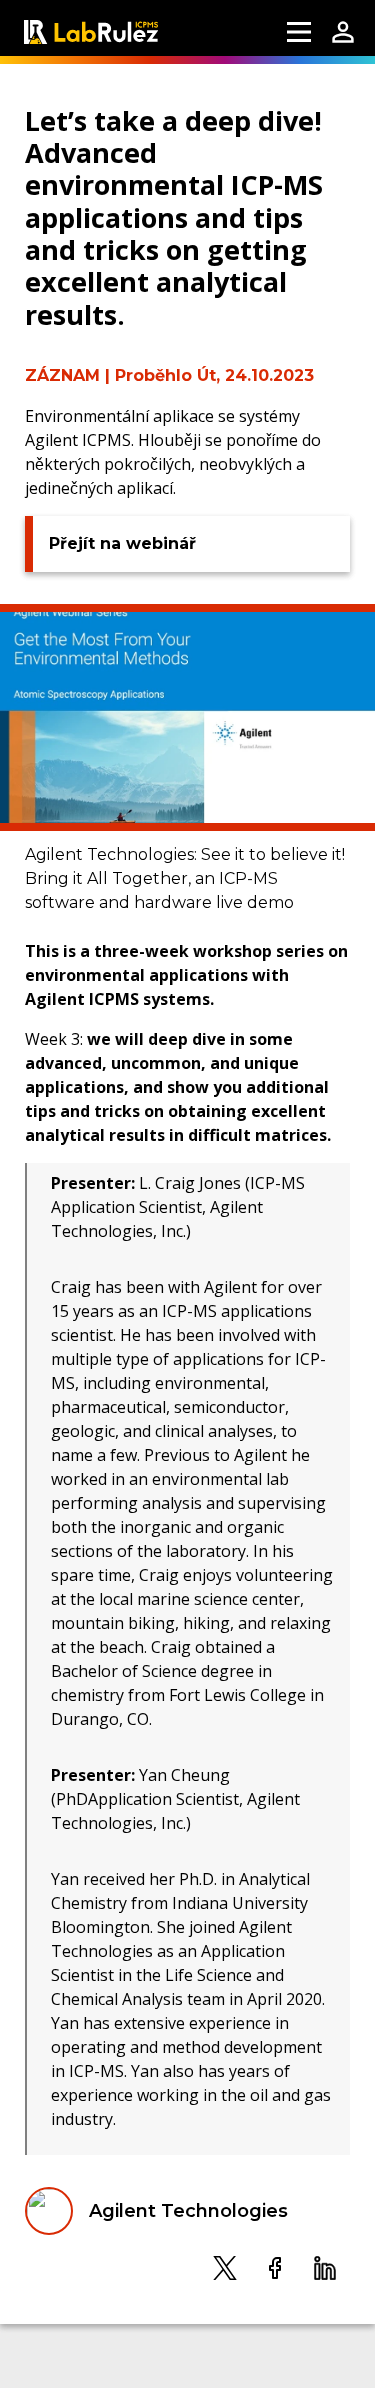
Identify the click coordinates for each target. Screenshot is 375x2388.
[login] (343, 32)
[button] (225, 2267)
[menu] (299, 32)
